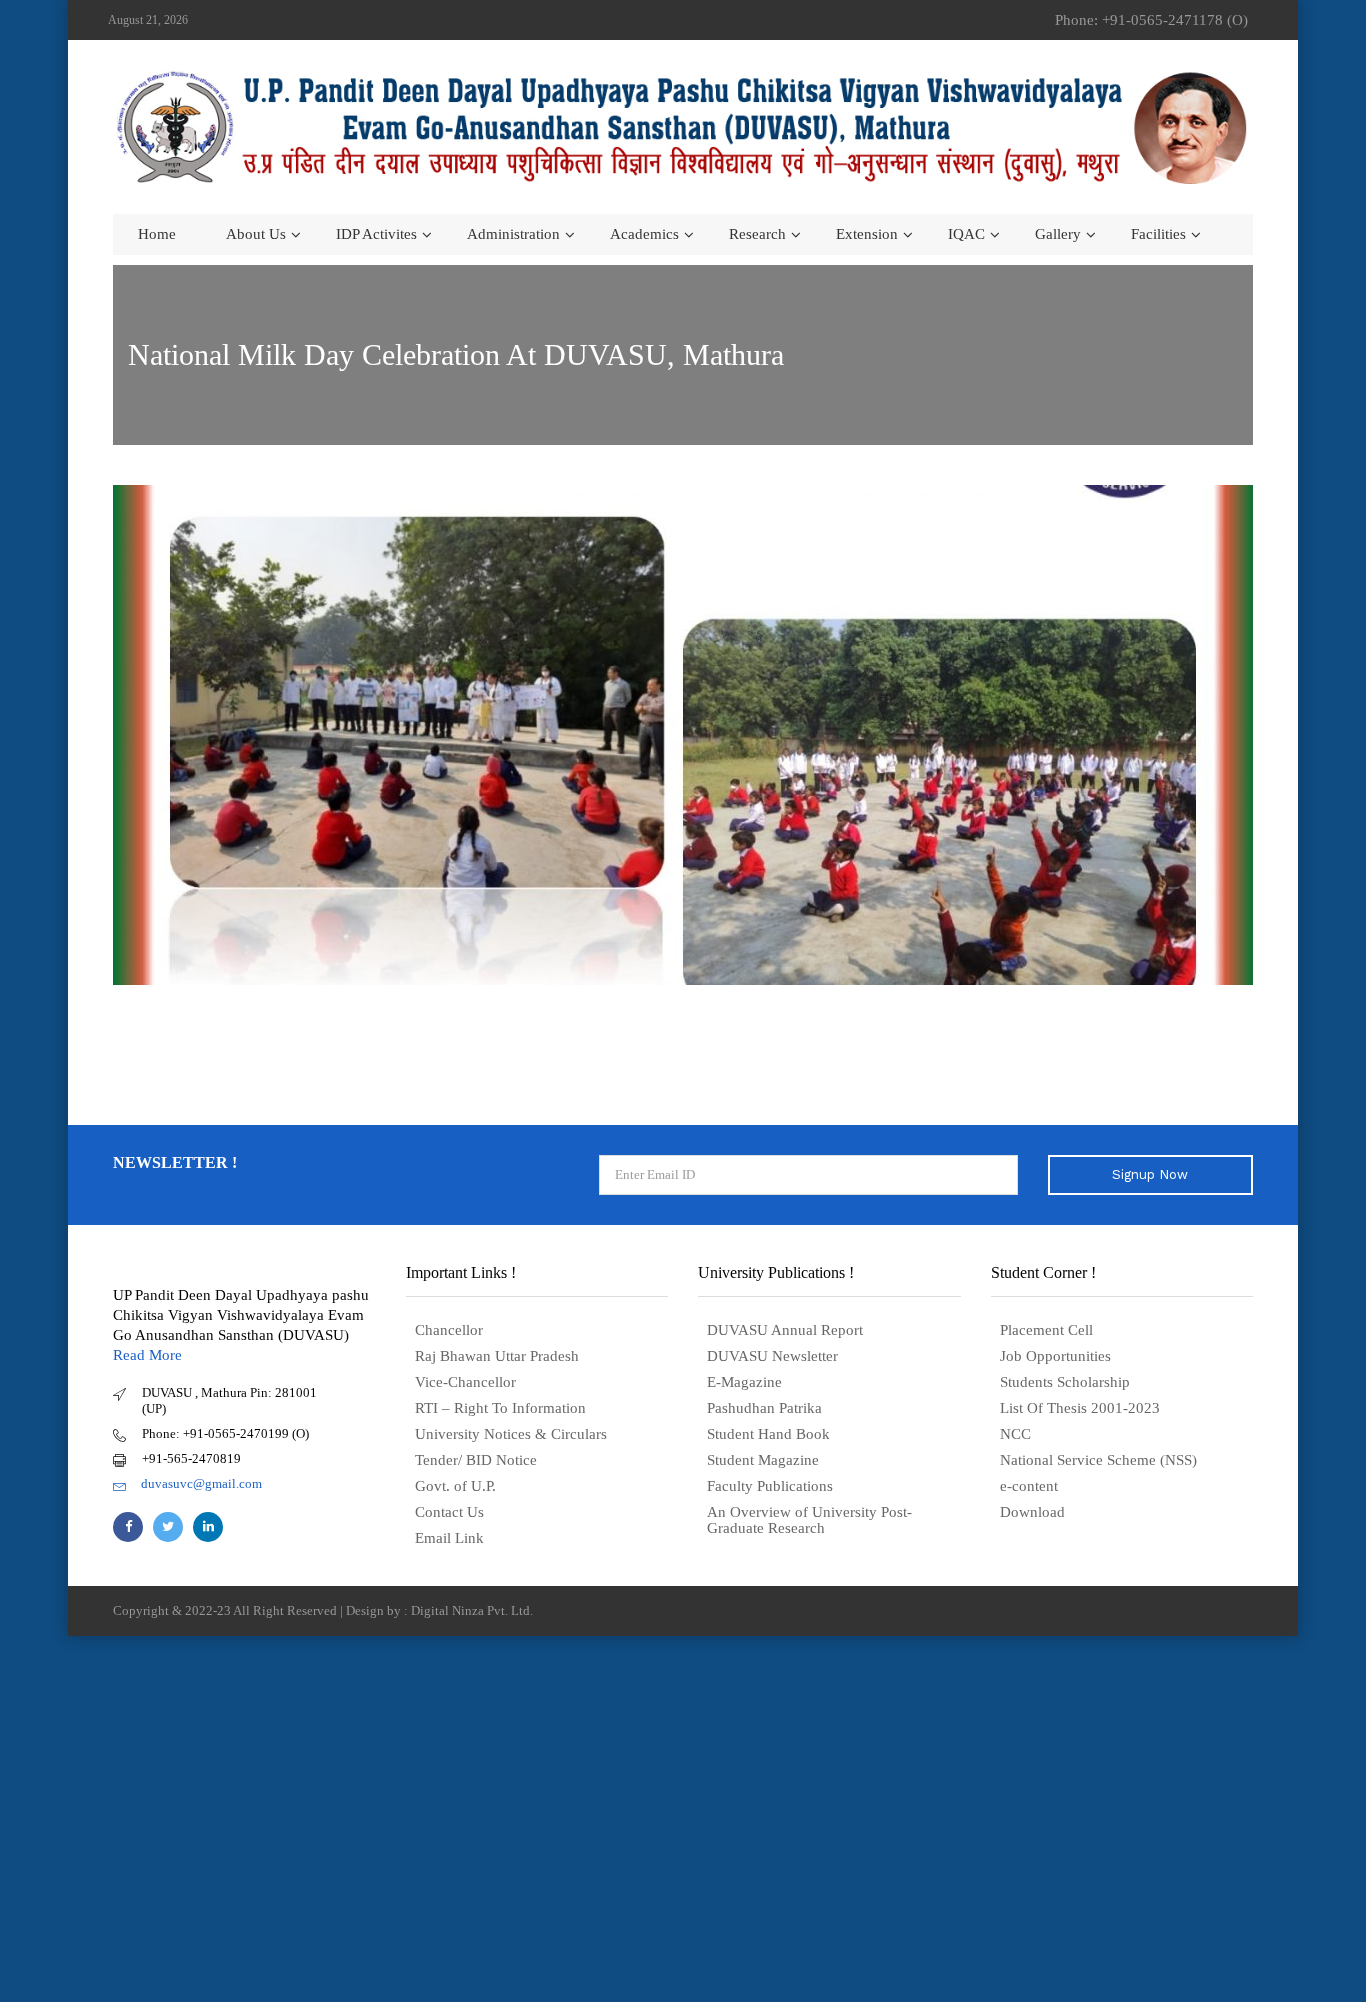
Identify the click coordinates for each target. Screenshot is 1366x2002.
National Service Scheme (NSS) (1098, 1460)
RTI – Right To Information (500, 1408)
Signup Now (1150, 1174)
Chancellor (449, 1330)
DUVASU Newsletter (772, 1356)
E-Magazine (744, 1382)
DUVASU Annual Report (785, 1330)
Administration (513, 234)
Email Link (449, 1538)
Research (757, 234)
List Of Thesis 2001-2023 (1080, 1408)
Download (1032, 1512)
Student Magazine (763, 1460)
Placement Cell (1046, 1330)
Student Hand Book (768, 1434)
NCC (1015, 1434)
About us (256, 234)
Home (157, 234)
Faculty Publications (770, 1486)
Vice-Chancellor (465, 1382)
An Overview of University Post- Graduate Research (809, 1520)
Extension (867, 234)
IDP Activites (376, 234)
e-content (1029, 1486)
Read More (147, 1355)
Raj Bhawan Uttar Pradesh (497, 1356)
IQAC (966, 234)
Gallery (1058, 234)
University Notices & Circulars (511, 1434)
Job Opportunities (1055, 1356)
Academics (644, 234)
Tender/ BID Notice (476, 1460)
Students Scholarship (1065, 1382)
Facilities (1158, 234)
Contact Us (449, 1512)
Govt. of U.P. (455, 1486)
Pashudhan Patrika (764, 1408)
